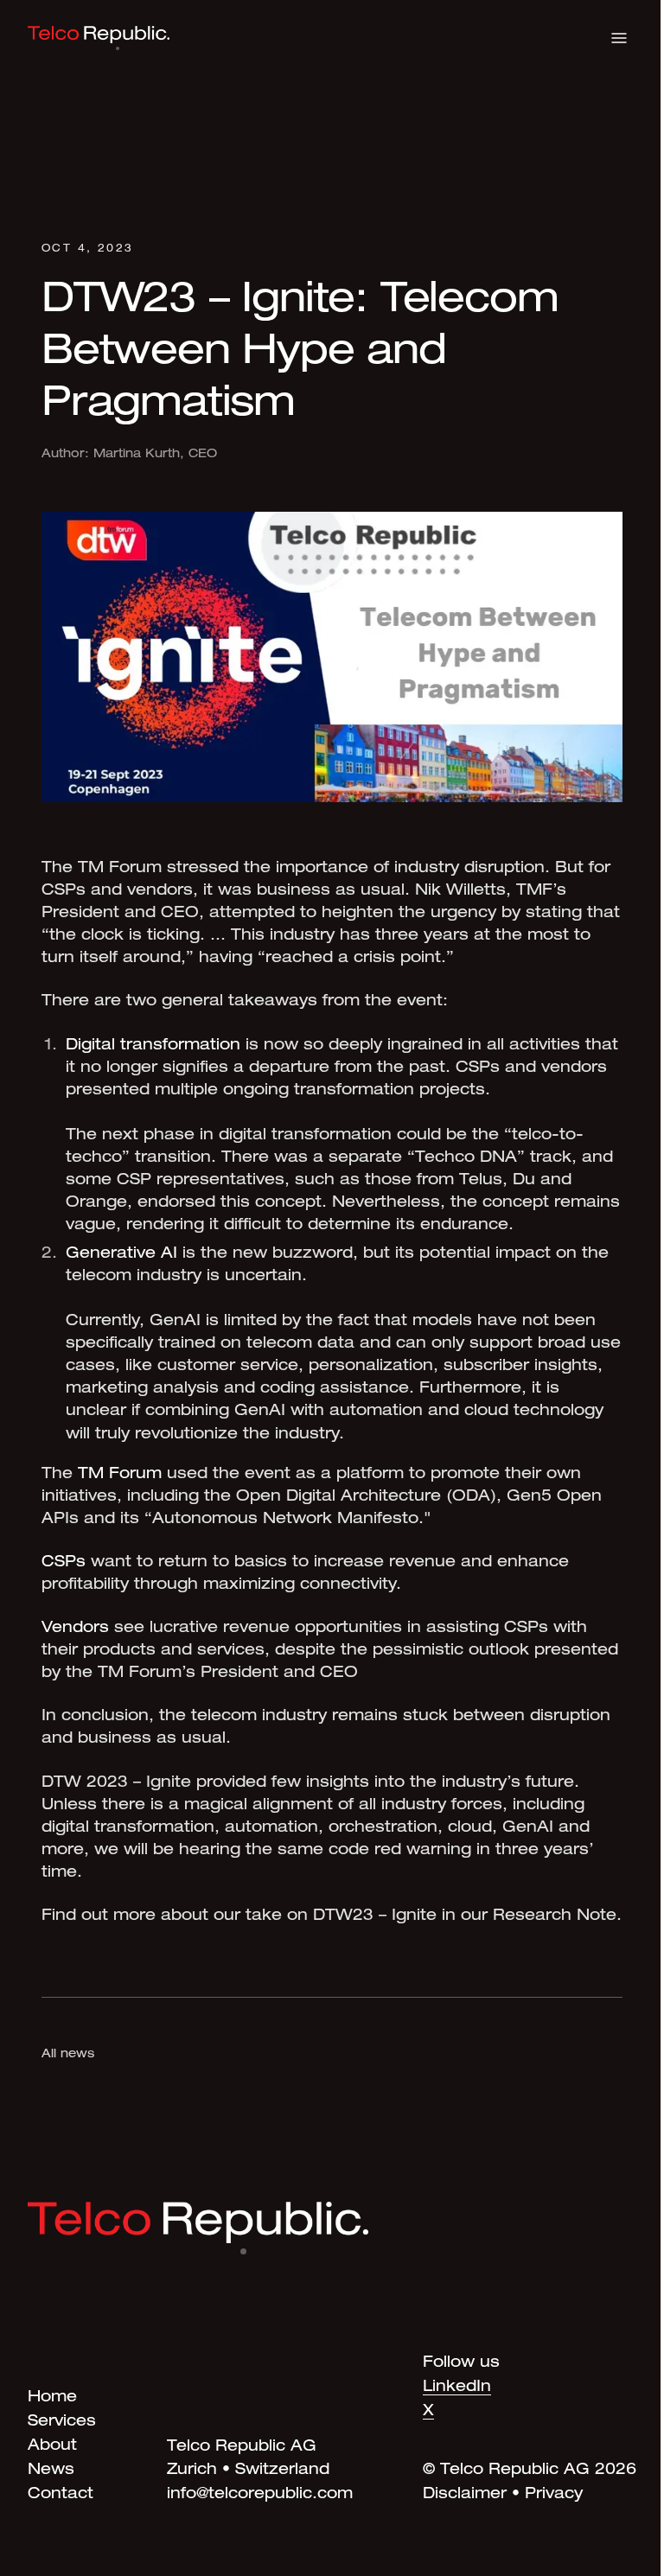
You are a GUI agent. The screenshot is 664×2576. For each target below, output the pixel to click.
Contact (61, 2495)
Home (52, 2398)
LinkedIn (457, 2388)
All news (68, 2055)
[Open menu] (619, 38)
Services (62, 2422)
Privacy (554, 2495)
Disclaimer (465, 2495)
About (52, 2446)
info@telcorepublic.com (260, 2495)
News (51, 2471)
